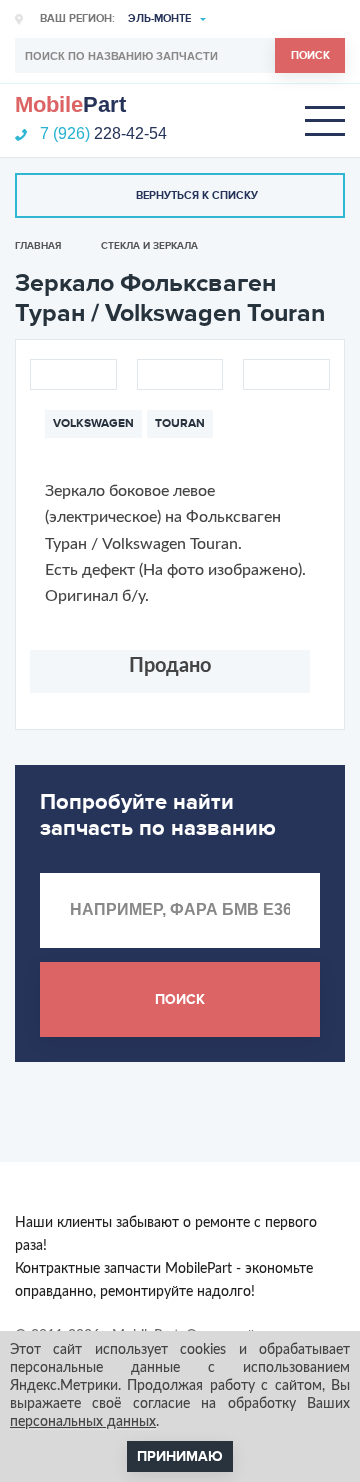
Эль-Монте (159, 18)
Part (70, 105)
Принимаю (180, 1456)
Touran (180, 423)
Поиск (310, 55)
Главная (38, 246)
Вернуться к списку (197, 195)
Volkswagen (93, 423)
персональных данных (83, 1422)
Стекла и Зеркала (149, 246)
